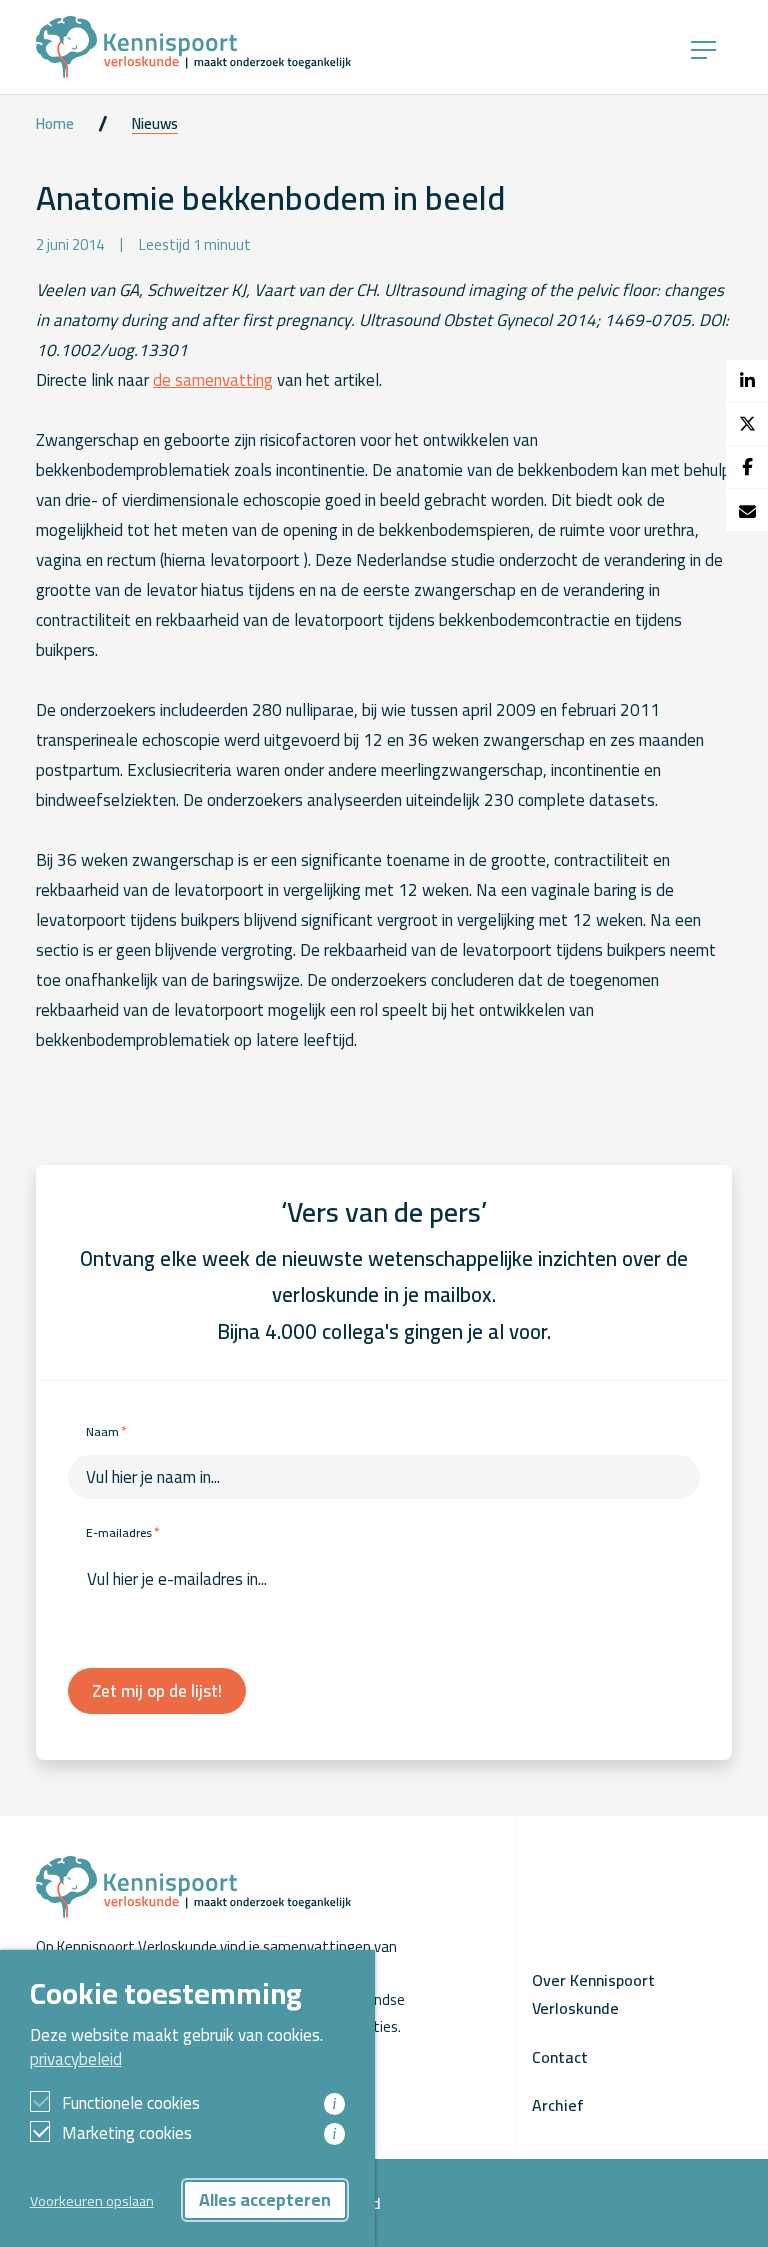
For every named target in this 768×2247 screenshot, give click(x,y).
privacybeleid (76, 2059)
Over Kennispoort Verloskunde (593, 1994)
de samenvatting (213, 380)
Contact (560, 2057)
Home (55, 124)
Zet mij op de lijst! (157, 1691)
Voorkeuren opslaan (92, 2200)
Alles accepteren (265, 2199)
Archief (558, 2105)
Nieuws (155, 124)
